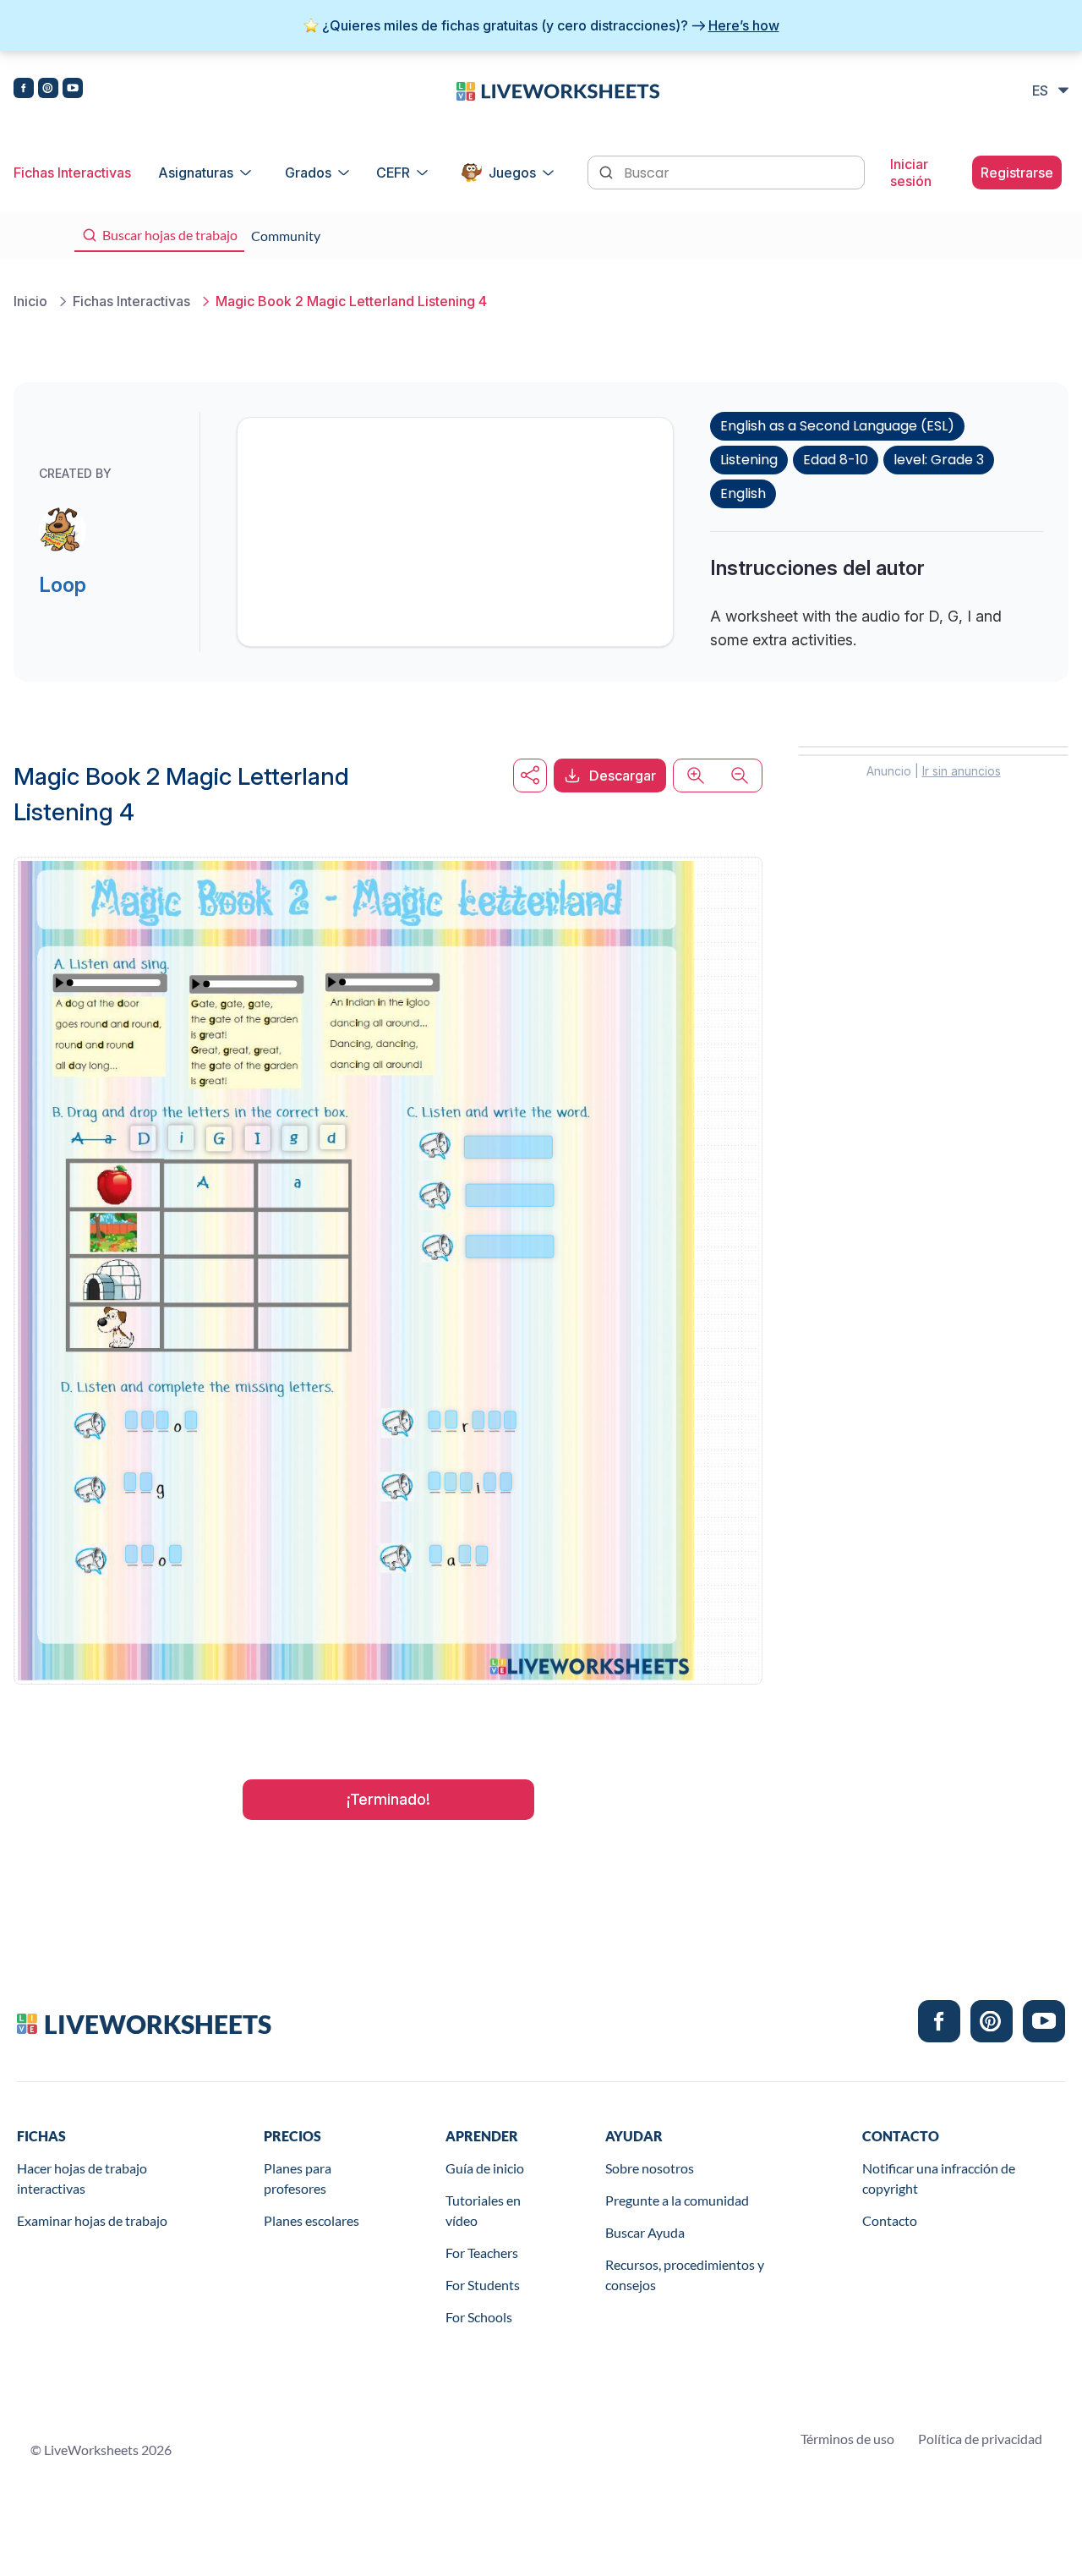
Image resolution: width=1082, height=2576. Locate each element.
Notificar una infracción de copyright (939, 2178)
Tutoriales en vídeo (483, 2210)
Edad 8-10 (836, 460)
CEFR (393, 173)
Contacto (890, 2220)
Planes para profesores (298, 2178)
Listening (749, 460)
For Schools (479, 2317)
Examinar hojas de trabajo (92, 2220)
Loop (63, 585)
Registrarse (1017, 173)
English (743, 493)
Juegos (512, 173)
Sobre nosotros (650, 2168)
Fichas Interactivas (72, 173)
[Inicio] (558, 90)
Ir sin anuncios (962, 771)
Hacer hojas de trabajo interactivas (82, 2178)
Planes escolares (311, 2220)
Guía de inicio (485, 2168)
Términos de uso (847, 2439)
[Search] (608, 171)
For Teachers (482, 2253)
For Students (483, 2285)
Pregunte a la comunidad (677, 2200)
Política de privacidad (980, 2439)
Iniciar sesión (911, 173)
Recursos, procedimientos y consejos (685, 2275)
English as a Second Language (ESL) (837, 426)
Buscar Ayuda (645, 2232)
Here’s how (744, 25)
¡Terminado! (388, 1799)
